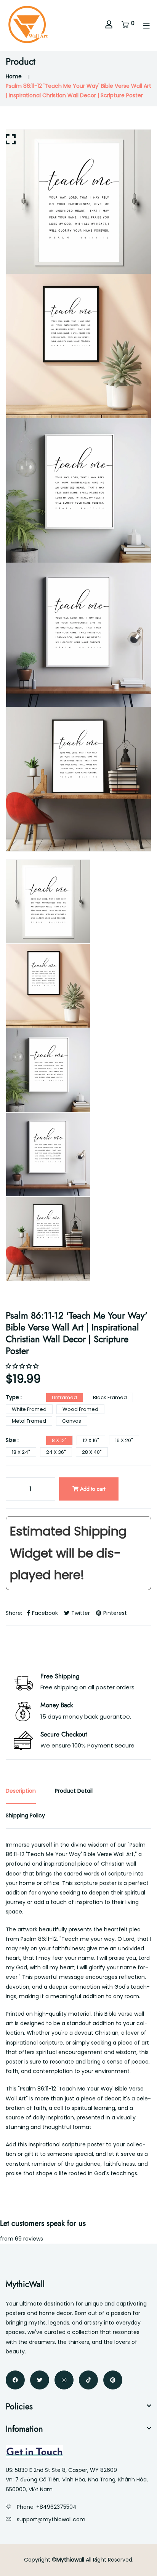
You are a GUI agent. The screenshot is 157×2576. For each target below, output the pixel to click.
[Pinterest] (113, 2380)
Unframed (64, 1397)
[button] (23, 1366)
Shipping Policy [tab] (25, 1815)
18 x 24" (21, 1452)
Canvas (72, 1421)
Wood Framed (80, 1409)
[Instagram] (64, 2380)
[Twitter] (40, 2380)
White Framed (29, 1409)
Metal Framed (29, 1421)
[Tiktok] (88, 2380)
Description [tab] (21, 1791)
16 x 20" (124, 1440)
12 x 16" (91, 1440)
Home (14, 76)
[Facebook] (15, 2380)
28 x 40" (92, 1452)
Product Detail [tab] (74, 1791)
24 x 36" (56, 1452)
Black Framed (110, 1397)
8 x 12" (59, 1440)
